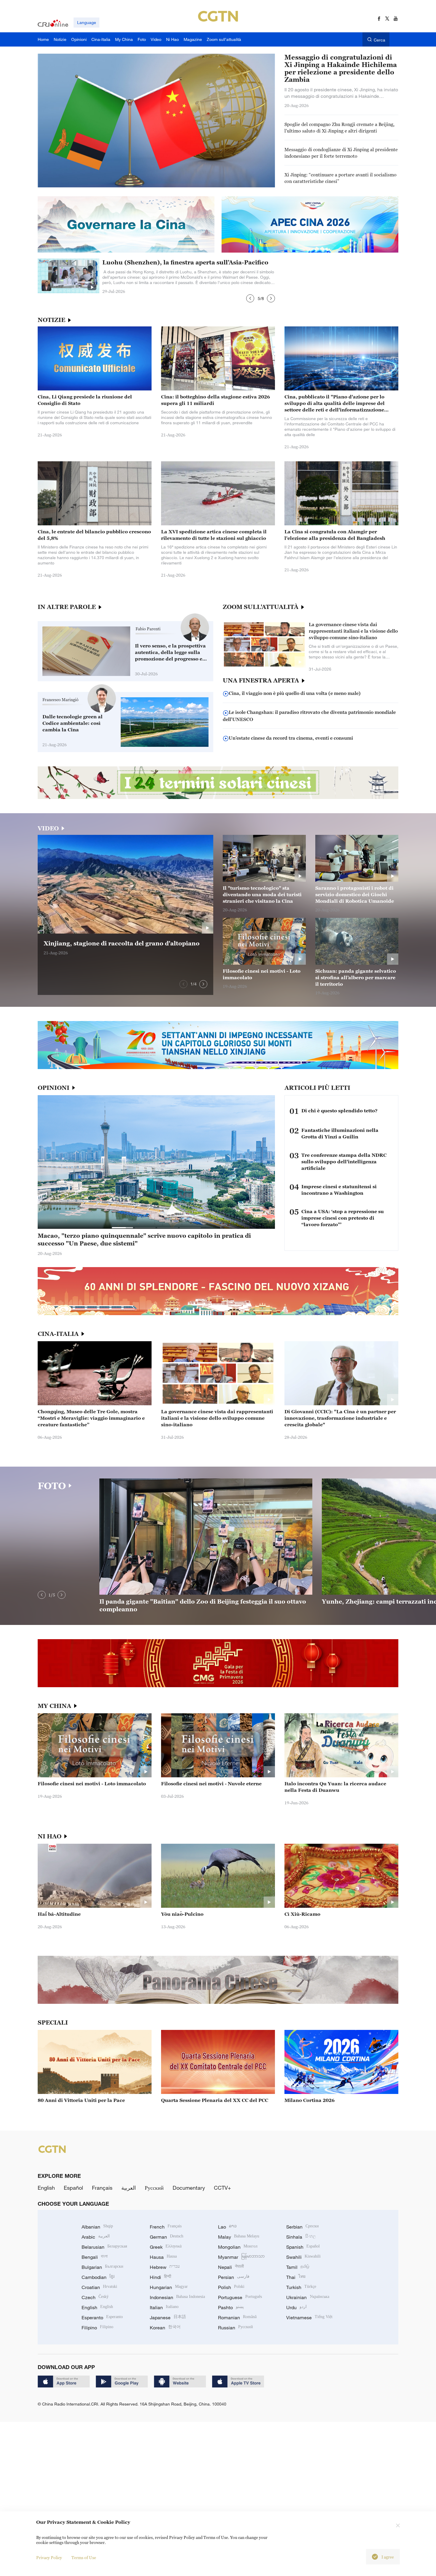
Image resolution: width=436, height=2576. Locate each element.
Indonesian (177, 2297)
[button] (250, 298)
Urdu (296, 2307)
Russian (235, 2328)
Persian (234, 2277)
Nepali (231, 2267)
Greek (166, 2247)
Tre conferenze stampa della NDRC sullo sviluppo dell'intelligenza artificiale (344, 1162)
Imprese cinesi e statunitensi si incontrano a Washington (339, 1190)
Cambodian (98, 2277)
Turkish (301, 2287)
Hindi (160, 2277)
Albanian (97, 2227)
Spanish (303, 2247)
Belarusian (104, 2247)
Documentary (189, 2188)
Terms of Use (84, 2557)
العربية (129, 2188)
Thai (296, 2277)
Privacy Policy (49, 2557)
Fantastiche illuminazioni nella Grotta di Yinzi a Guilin (340, 1133)
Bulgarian (102, 2267)
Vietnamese (309, 2317)
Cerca (379, 40)
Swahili (303, 2257)
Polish (231, 2287)
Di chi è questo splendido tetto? (339, 1111)
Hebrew (165, 2267)
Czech (95, 2297)
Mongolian (238, 2247)
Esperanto (102, 2317)
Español (73, 2188)
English (46, 2188)
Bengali (95, 2257)
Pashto (231, 2307)
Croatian (99, 2287)
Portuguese (240, 2297)
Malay (239, 2237)
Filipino (97, 2328)
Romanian (237, 2317)
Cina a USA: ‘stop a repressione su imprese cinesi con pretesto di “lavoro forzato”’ (343, 1218)
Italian (164, 2307)
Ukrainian (308, 2297)
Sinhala (301, 2237)
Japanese (168, 2317)
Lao (227, 2227)
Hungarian (169, 2287)
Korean (165, 2328)
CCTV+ (222, 2188)
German (167, 2237)
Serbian (303, 2227)
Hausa (163, 2257)
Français (102, 2188)
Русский (154, 2188)
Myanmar (241, 2257)
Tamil (298, 2267)
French (166, 2227)
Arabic (96, 2237)
